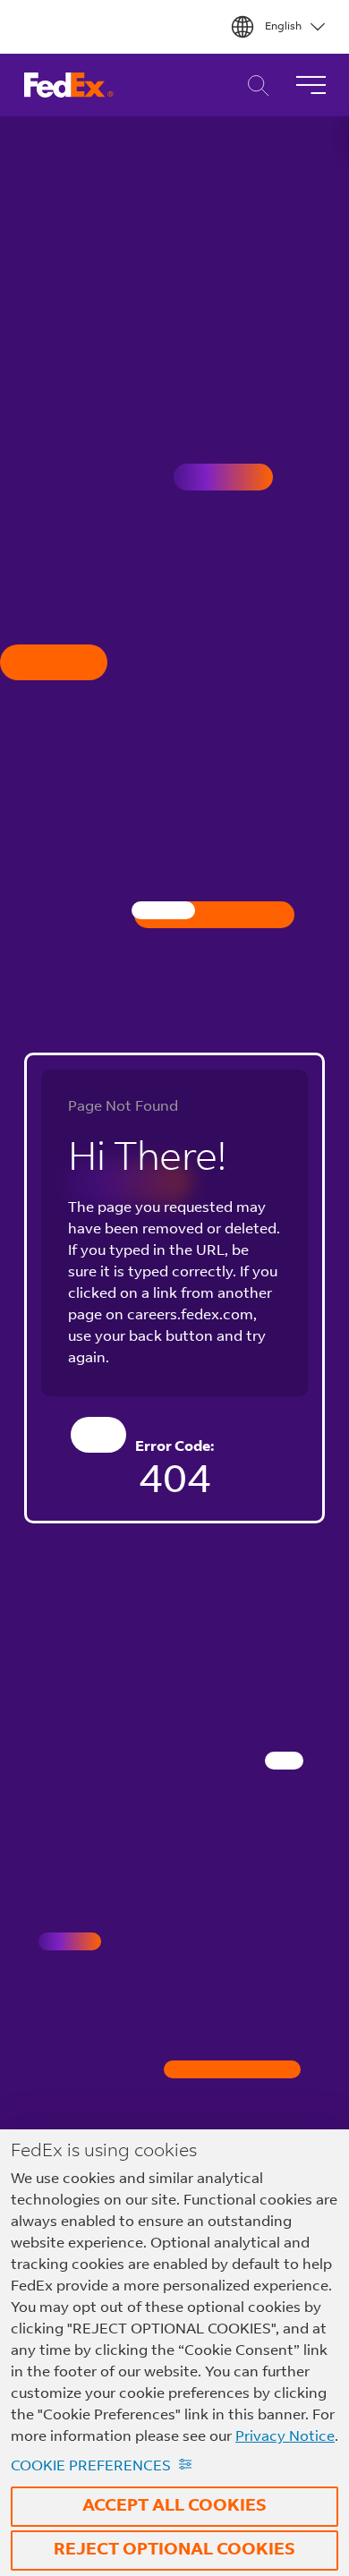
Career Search (254, 85)
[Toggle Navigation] (311, 85)
